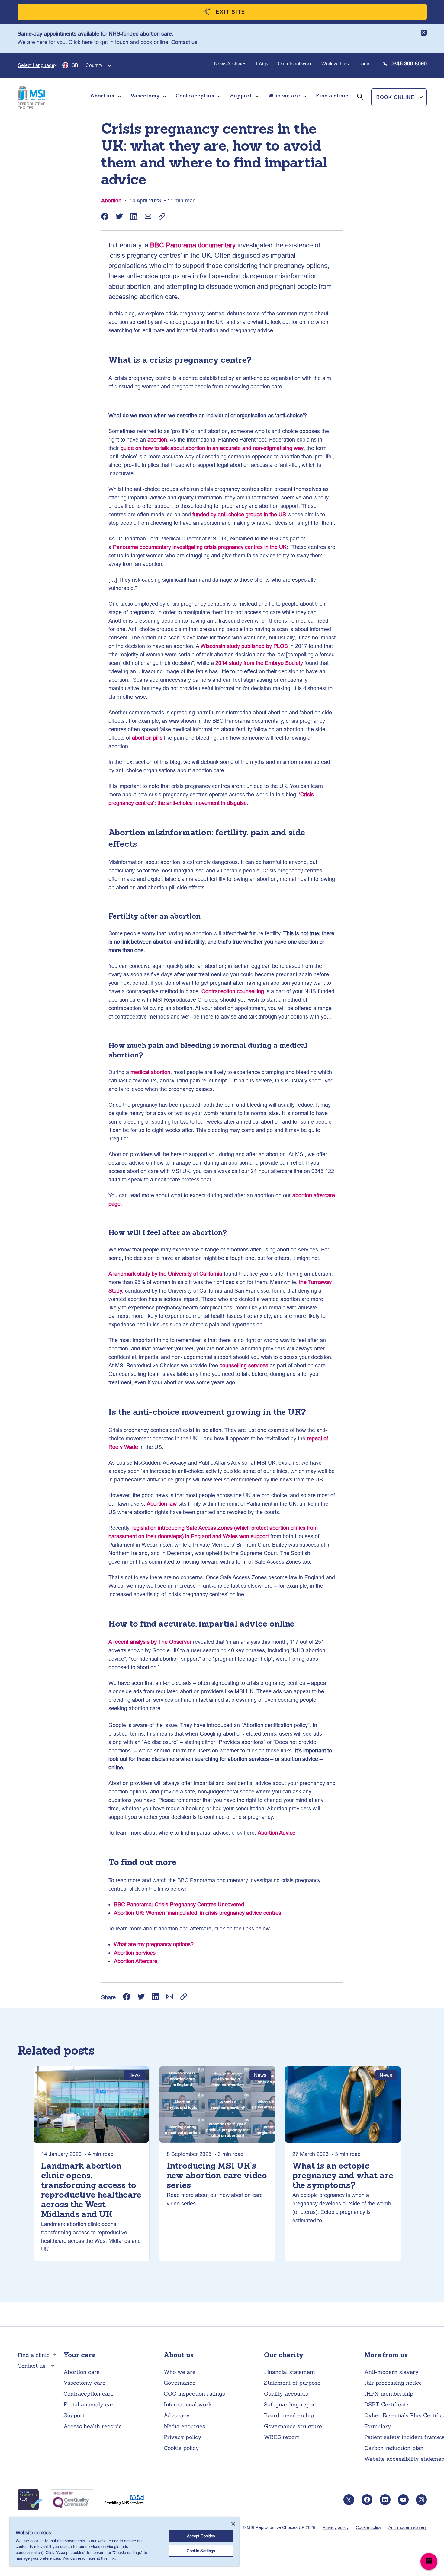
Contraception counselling (233, 991)
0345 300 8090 (409, 64)
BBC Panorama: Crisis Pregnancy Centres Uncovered (179, 1904)
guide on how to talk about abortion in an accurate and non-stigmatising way (212, 448)
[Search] (360, 105)
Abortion (111, 201)
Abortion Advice (277, 1833)
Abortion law (162, 1504)
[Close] (233, 2524)
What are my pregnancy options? (154, 1944)
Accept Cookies (201, 2536)
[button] (399, 97)
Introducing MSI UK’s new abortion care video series (217, 2176)
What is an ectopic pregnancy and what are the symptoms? (343, 2176)
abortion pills (147, 738)
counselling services (244, 1365)
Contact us (184, 42)
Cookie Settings (201, 2551)
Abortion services (135, 1953)
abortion (157, 440)
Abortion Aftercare (136, 1961)
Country (94, 65)
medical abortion (150, 1072)
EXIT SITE (231, 12)
